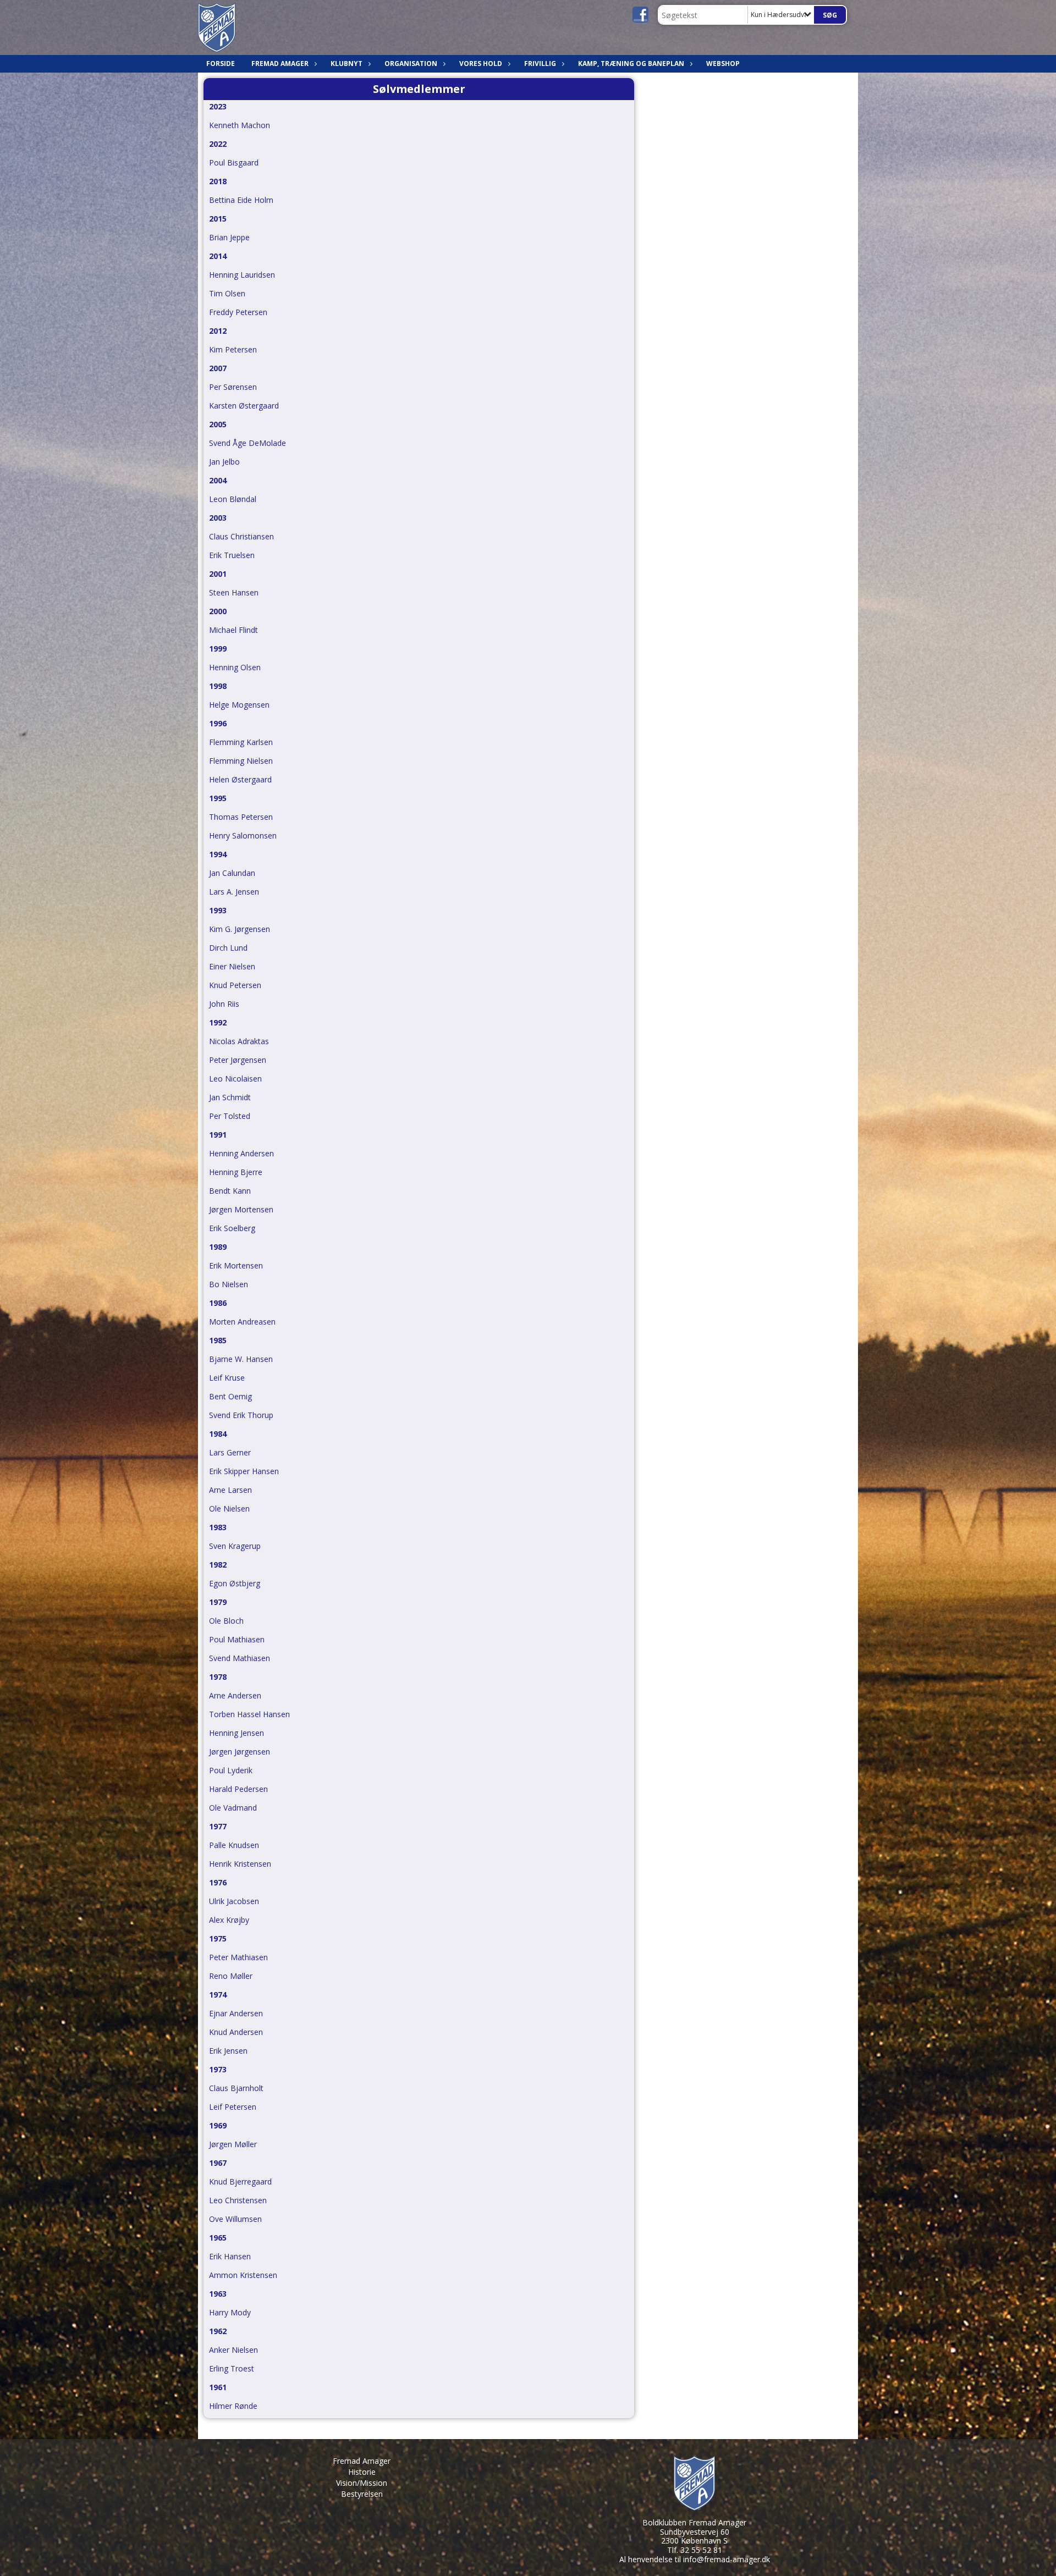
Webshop (723, 64)
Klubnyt (346, 64)
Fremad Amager (362, 2461)
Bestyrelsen (362, 2494)
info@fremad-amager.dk (727, 2559)
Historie (362, 2472)
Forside (221, 64)
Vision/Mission (362, 2483)
